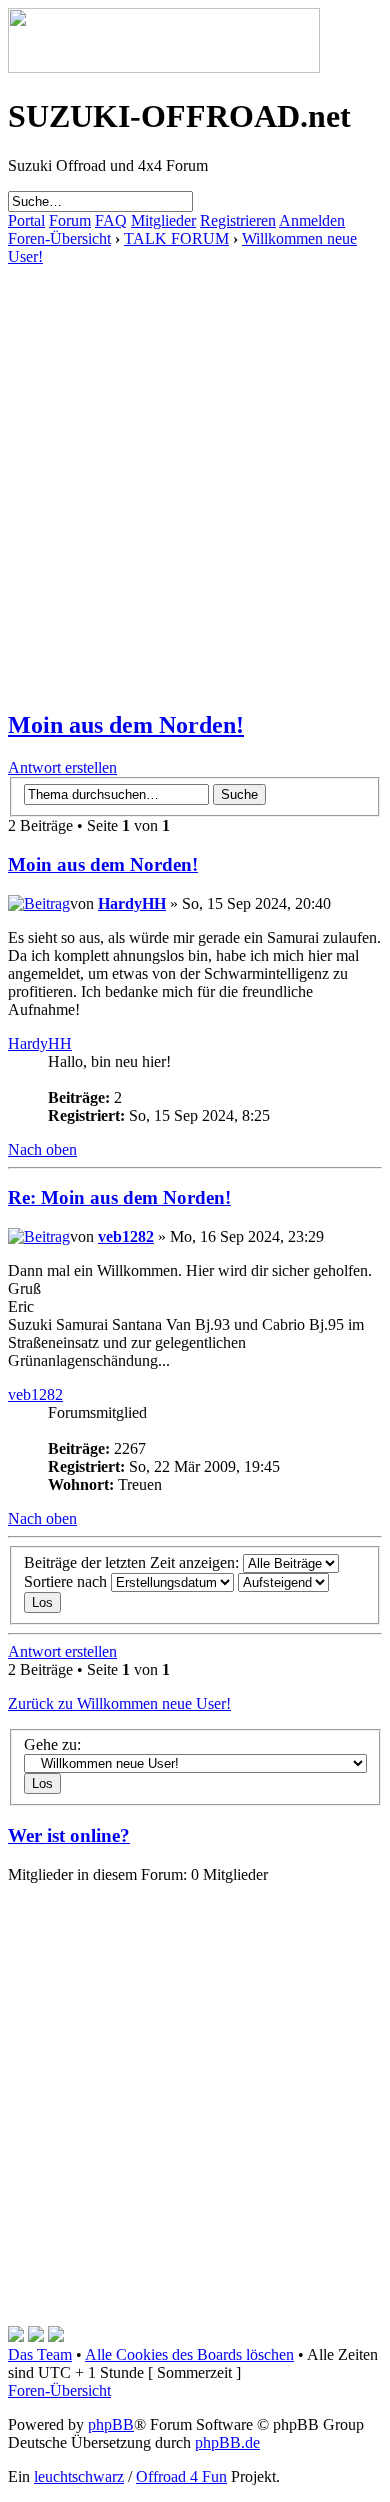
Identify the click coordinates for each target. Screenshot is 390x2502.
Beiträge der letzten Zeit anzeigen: (133, 1562)
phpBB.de (227, 2442)
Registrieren (238, 220)
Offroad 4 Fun (181, 2476)
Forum (70, 220)
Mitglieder (163, 220)
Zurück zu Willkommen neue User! (119, 1703)
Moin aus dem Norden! (126, 725)
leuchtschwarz (79, 2476)
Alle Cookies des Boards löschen (189, 2354)
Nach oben (42, 1149)
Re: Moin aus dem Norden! (119, 1197)
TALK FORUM (176, 238)
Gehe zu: (52, 1744)
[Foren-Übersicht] (164, 67)
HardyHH (132, 903)
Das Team (40, 2354)
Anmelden (312, 220)
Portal (26, 220)
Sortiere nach (67, 1581)
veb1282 (126, 1236)
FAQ (111, 220)
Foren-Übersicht (59, 238)
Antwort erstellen (62, 767)
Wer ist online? (69, 1835)
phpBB (111, 2424)
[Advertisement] (195, 461)
